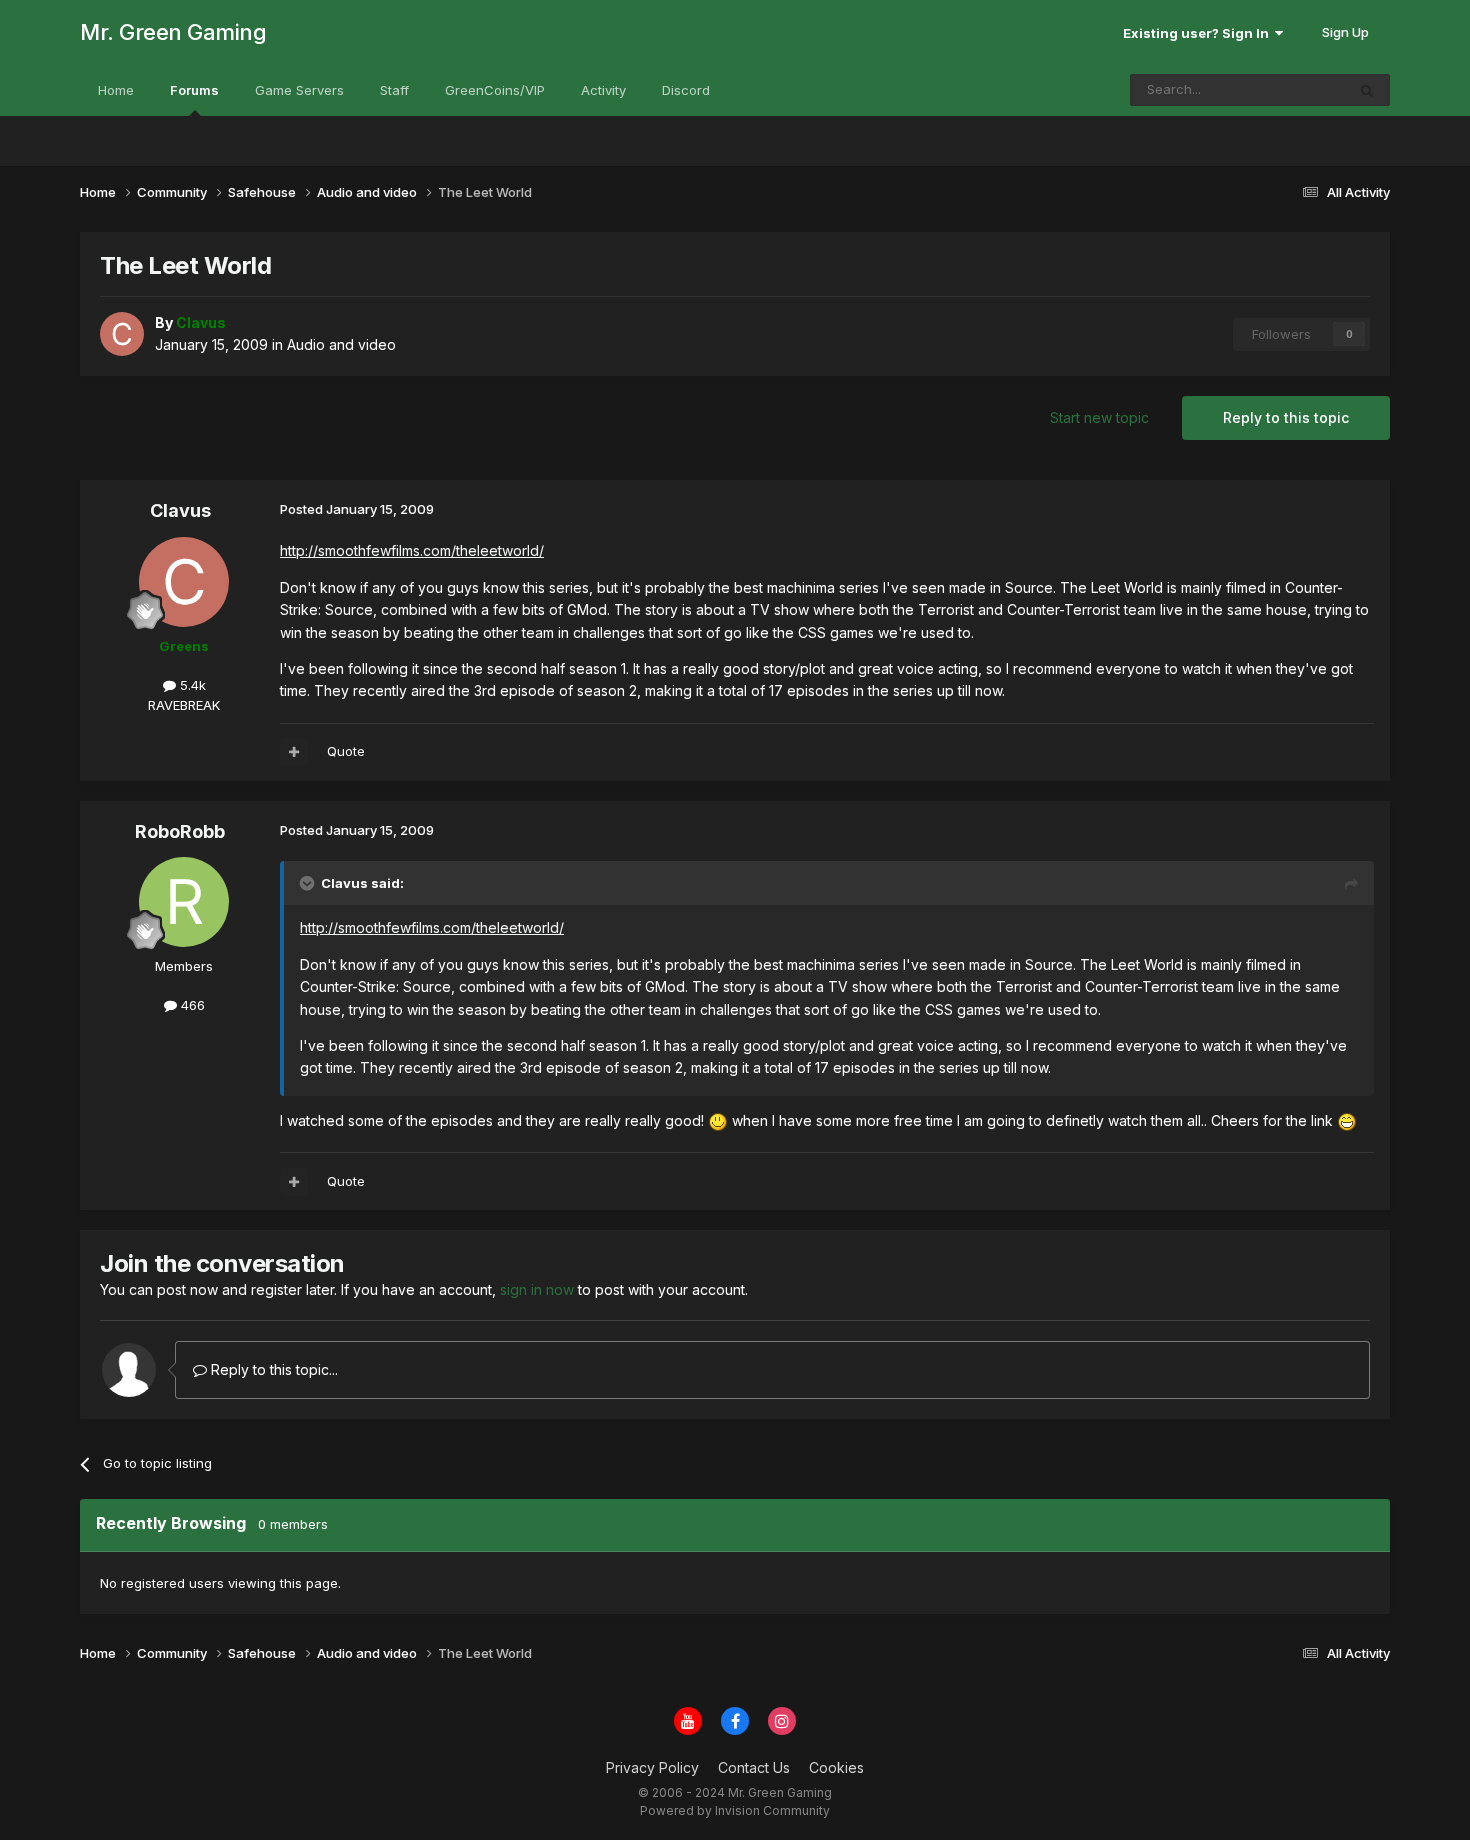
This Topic (1286, 89)
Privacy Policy (652, 1767)
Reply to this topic (1286, 417)
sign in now (537, 1289)
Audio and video (341, 344)
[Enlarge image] (718, 1120)
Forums (194, 90)
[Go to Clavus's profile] (122, 334)
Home (116, 90)
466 (191, 1005)
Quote (346, 751)
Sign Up (1345, 32)
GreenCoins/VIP (495, 90)
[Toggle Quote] (309, 883)
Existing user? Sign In (1199, 33)
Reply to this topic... (272, 1369)
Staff (394, 90)
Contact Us (754, 1767)
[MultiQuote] (294, 752)
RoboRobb (180, 831)
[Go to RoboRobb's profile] (184, 902)
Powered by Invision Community (735, 1810)
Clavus (180, 510)
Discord (686, 90)
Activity (603, 90)
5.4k (191, 685)
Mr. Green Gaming (173, 32)
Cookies (836, 1767)
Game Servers (299, 90)
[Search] (1367, 90)
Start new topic (1099, 417)
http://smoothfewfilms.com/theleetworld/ (412, 550)
